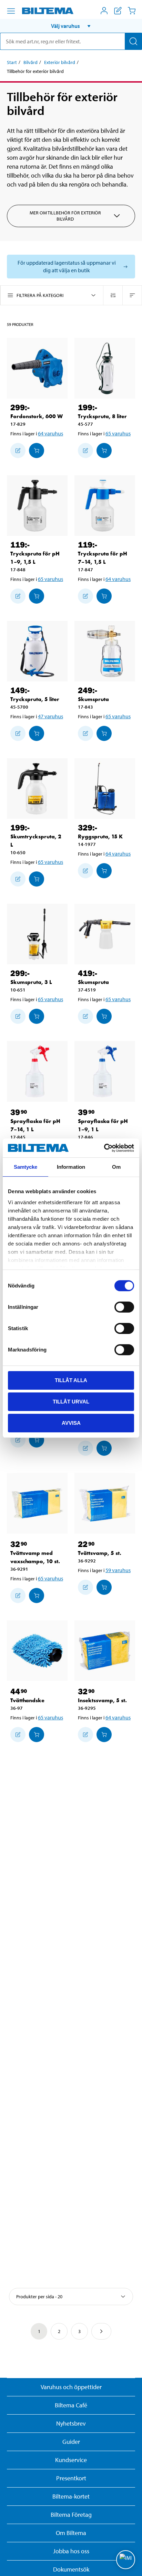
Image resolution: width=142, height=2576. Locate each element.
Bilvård (31, 62)
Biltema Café (71, 2405)
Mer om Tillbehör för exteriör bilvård (65, 216)
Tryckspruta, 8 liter (102, 416)
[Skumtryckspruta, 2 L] (37, 788)
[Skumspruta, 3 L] (37, 934)
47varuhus (50, 716)
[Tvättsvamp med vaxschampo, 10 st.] (37, 1503)
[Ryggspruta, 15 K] (105, 788)
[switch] (124, 1307)
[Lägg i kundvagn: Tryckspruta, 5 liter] (37, 733)
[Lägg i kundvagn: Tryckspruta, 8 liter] (104, 450)
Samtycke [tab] (26, 1167)
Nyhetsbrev (71, 2423)
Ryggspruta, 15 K (100, 836)
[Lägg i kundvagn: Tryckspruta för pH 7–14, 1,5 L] (104, 596)
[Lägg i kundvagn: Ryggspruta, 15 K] (104, 871)
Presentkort (71, 2478)
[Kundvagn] (132, 11)
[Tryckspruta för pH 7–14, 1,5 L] (105, 506)
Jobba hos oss (71, 2551)
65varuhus (118, 433)
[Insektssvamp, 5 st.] (105, 1651)
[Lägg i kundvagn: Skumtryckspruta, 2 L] (37, 879)
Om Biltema (71, 2533)
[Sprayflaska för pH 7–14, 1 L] (37, 1071)
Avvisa (71, 1423)
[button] (71, 26)
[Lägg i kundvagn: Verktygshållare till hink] (104, 1448)
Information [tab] (71, 1167)
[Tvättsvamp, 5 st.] (105, 1503)
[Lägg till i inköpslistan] (18, 450)
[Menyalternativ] (11, 11)
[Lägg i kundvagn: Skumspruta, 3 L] (37, 1016)
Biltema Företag (71, 2515)
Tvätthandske (27, 1700)
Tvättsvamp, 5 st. (100, 1553)
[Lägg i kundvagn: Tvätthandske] (37, 1735)
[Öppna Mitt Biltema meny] (104, 11)
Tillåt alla (71, 1380)
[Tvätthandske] (37, 1651)
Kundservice (71, 2460)
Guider (71, 2442)
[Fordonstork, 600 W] (37, 368)
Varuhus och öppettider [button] (71, 2387)
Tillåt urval (71, 1402)
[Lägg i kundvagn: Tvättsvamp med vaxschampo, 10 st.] (37, 1596)
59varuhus (118, 1570)
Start (12, 62)
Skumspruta (93, 699)
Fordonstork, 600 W (37, 416)
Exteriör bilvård (60, 62)
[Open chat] (126, 2560)
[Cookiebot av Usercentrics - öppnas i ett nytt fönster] (104, 1148)
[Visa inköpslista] (118, 11)
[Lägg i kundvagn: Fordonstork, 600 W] (37, 450)
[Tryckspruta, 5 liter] (37, 651)
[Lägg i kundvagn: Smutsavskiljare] (37, 1440)
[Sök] (133, 41)
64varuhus (50, 433)
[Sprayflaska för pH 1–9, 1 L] (105, 1071)
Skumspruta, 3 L (31, 982)
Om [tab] (116, 1167)
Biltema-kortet (71, 2496)
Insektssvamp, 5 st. (102, 1700)
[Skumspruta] (105, 651)
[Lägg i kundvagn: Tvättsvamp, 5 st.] (104, 1587)
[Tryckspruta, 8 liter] (105, 368)
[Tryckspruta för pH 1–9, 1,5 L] (37, 506)
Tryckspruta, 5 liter (35, 699)
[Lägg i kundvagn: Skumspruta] (104, 733)
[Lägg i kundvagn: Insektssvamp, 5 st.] (104, 1735)
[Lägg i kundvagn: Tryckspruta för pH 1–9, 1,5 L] (37, 596)
